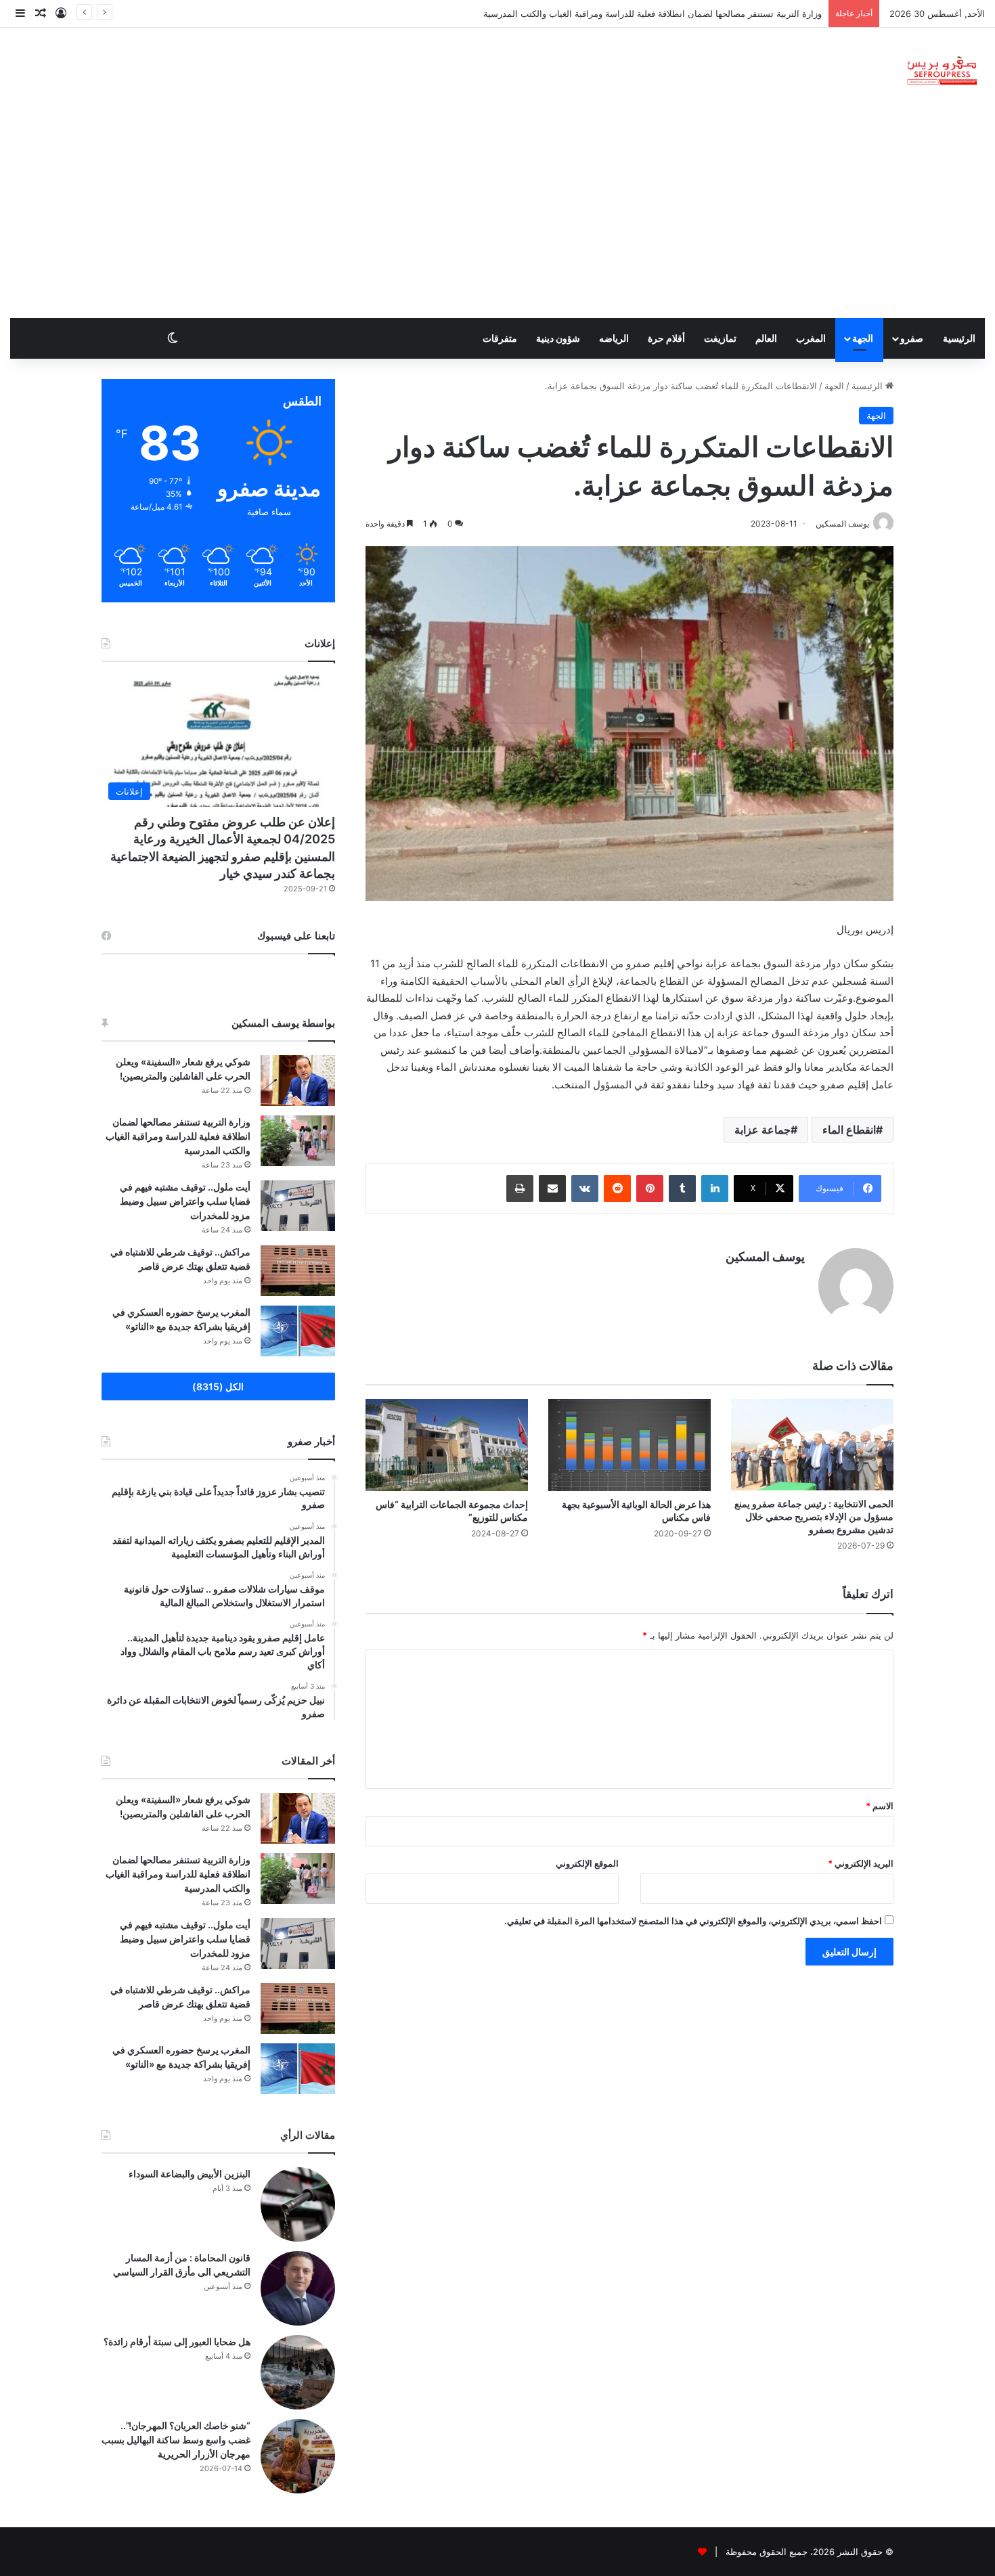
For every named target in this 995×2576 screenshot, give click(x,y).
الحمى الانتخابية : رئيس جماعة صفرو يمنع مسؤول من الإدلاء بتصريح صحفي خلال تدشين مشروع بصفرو (814, 1516)
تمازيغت (720, 338)
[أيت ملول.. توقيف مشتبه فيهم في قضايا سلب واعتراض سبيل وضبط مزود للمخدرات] (298, 1206)
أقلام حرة (666, 338)
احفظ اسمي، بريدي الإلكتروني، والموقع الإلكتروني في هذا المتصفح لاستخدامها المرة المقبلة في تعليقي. (693, 1921)
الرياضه (614, 338)
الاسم (880, 1806)
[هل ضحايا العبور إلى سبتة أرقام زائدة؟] (298, 2372)
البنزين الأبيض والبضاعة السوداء (190, 2174)
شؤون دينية (558, 338)
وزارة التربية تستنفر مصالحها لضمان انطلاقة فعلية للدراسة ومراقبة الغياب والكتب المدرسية (178, 1136)
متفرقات (500, 338)
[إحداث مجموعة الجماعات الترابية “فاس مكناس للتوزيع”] (447, 1445)
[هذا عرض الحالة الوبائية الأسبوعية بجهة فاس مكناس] (629, 1445)
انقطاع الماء (849, 1130)
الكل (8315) (218, 1386)
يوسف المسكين (765, 1257)
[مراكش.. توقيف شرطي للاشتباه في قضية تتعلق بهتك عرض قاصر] (298, 1271)
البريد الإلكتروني (861, 1863)
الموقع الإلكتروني (587, 1863)
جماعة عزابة (762, 1130)
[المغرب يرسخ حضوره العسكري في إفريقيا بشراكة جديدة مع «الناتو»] (298, 1331)
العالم (766, 338)
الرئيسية (959, 338)
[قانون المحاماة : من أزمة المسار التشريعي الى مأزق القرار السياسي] (298, 2288)
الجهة (863, 338)
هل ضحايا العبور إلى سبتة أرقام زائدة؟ (177, 2341)
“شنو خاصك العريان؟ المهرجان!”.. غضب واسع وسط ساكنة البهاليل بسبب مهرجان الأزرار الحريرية (176, 2440)
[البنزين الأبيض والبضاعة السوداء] (298, 2204)
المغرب (811, 338)
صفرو (912, 338)
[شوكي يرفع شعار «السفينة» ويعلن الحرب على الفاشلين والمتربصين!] (298, 1081)
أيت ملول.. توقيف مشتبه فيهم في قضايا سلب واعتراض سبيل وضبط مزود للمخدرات (666, 14)
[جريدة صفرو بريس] (942, 71)
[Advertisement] (497, 217)
